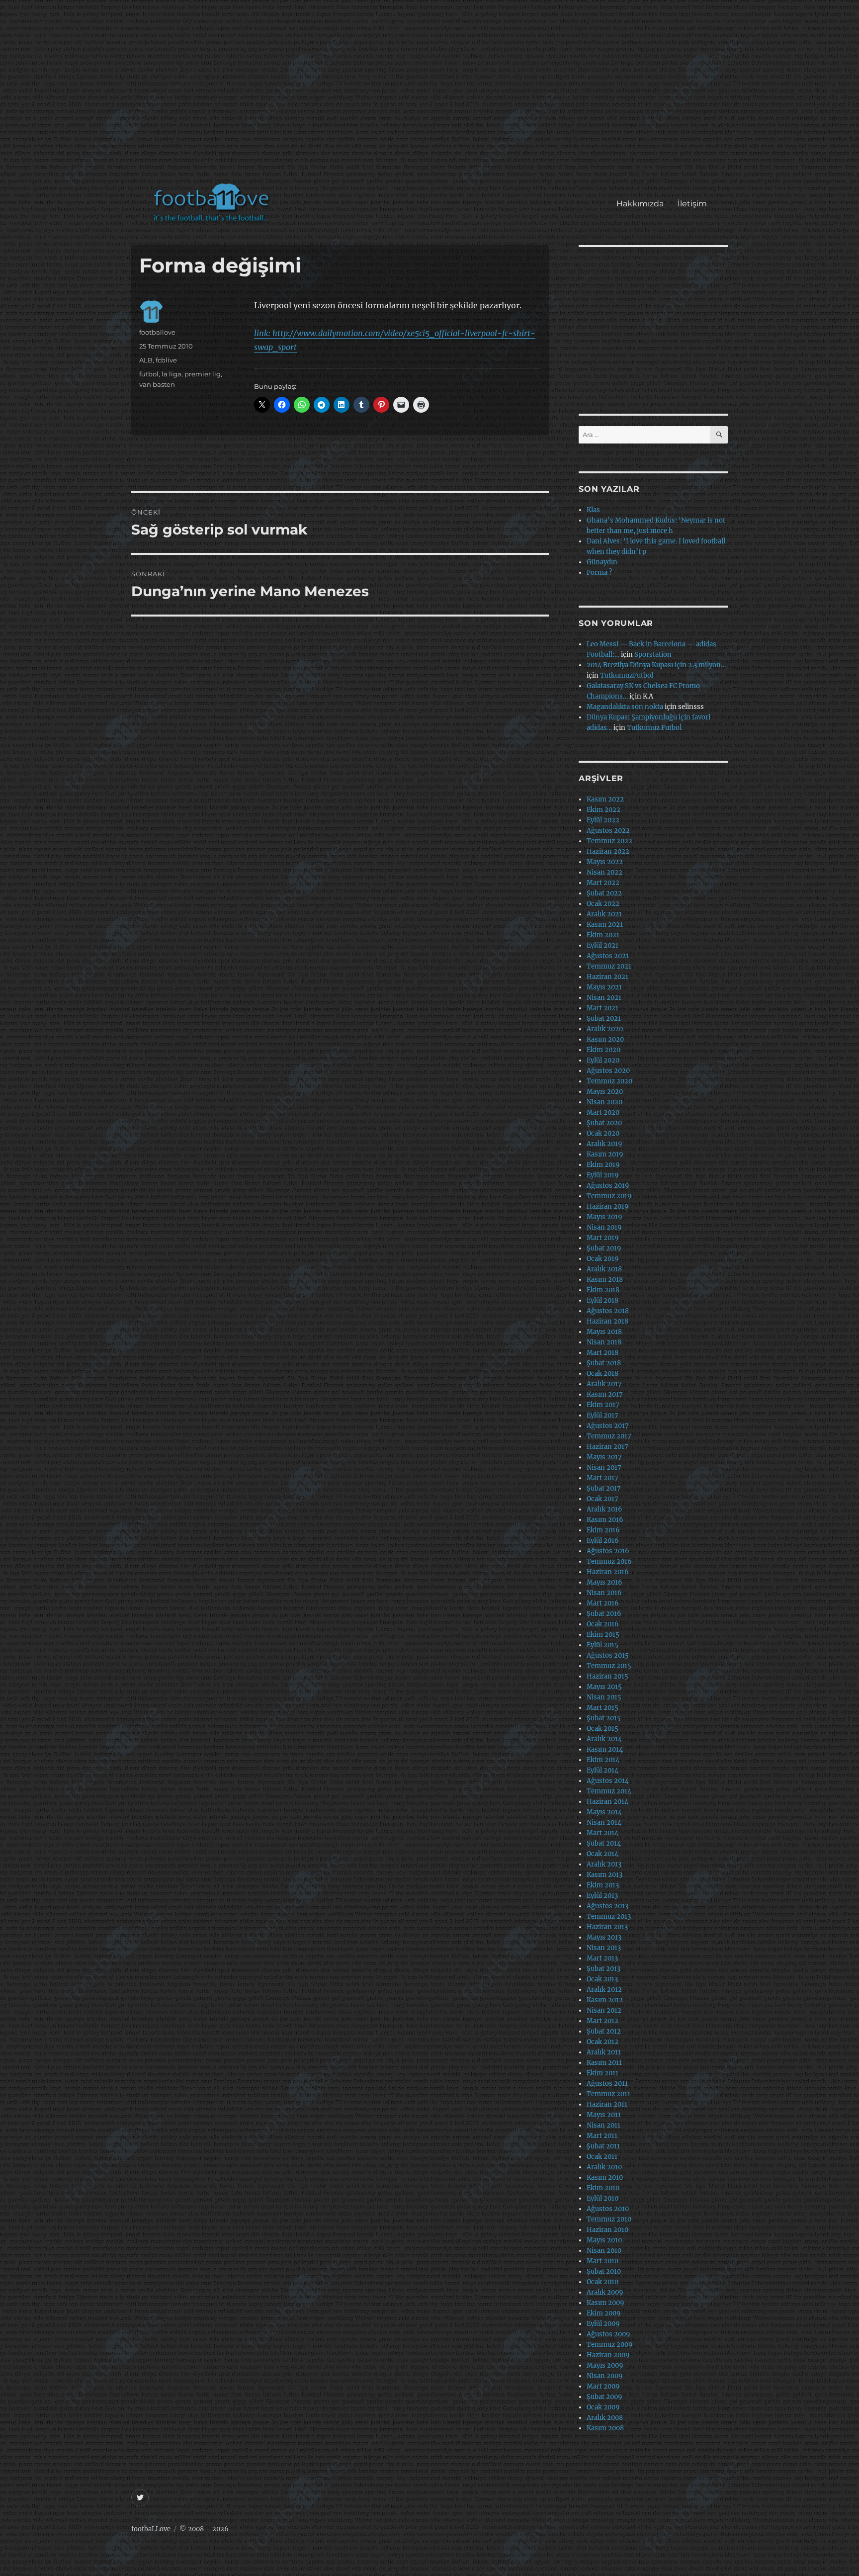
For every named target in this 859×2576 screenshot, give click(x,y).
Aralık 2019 (604, 1144)
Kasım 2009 (605, 2303)
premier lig (203, 374)
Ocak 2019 (603, 1259)
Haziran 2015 (607, 1676)
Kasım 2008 (605, 2428)
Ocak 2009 (603, 2407)
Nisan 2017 (604, 1467)
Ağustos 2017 (608, 1426)
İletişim (692, 204)
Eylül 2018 (602, 1300)
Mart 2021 (602, 1008)
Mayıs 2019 (604, 1217)
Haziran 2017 (607, 1447)
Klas (593, 510)
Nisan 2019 (604, 1227)
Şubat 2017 (604, 1488)
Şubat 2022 (604, 893)
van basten (157, 384)
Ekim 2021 (603, 935)
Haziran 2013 (607, 1927)
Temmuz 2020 (609, 1081)
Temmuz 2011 (608, 2094)
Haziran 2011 (607, 2104)
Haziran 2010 (607, 2230)
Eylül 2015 (602, 1645)
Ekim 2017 (603, 1405)
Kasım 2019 (605, 1154)
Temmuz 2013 (609, 1916)
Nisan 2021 (604, 998)
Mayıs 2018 (604, 1332)
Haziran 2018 (607, 1321)
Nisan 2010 (604, 2251)
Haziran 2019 (608, 1206)
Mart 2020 (603, 1112)
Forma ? (599, 573)
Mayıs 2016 (604, 1582)
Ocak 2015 (602, 1729)
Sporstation (653, 655)
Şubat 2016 (604, 1614)
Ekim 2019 (603, 1165)
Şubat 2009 (604, 2397)
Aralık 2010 (604, 2167)
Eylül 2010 (602, 2198)
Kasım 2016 (605, 1520)
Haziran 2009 (608, 2355)
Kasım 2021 (605, 925)
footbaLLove (151, 2529)
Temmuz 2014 (609, 1791)
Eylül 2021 (602, 945)
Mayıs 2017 (604, 1457)
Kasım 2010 (605, 2177)
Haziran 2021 (607, 977)
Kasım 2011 (604, 2063)
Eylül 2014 (602, 1770)
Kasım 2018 (605, 1280)
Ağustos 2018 (608, 1311)
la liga (172, 374)
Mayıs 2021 (604, 987)
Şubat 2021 (604, 1019)
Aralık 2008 (605, 2418)
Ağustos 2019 (608, 1186)
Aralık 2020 (605, 1029)
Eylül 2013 (602, 1896)
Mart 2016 (603, 1603)
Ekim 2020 (603, 1050)
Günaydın (602, 562)
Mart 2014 (602, 1833)
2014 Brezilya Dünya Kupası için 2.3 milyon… (656, 665)
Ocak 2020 (603, 1133)
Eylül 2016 (603, 1541)
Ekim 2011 (602, 2073)
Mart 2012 (602, 2021)
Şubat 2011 (603, 2146)
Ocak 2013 (602, 1979)
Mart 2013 (602, 1958)
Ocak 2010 (602, 2282)
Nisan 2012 (604, 2010)
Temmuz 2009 (610, 2345)
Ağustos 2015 (608, 1655)
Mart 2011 (602, 2136)
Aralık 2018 (604, 1269)
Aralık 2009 (605, 2292)
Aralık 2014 (604, 1739)
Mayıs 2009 (605, 2365)
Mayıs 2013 (604, 1937)
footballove (157, 332)
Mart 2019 (603, 1238)
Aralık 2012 (604, 1990)
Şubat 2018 (604, 1363)
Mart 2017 (602, 1478)
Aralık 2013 (604, 1864)
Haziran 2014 (607, 1802)
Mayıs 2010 (604, 2240)
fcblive (166, 360)
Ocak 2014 (602, 1854)
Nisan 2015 (604, 1697)
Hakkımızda (640, 204)
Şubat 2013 (603, 1969)
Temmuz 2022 (609, 841)
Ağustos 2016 (608, 1551)
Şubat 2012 (604, 2031)
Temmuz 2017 (609, 1436)
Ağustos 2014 (608, 1781)
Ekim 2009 (604, 2313)
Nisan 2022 (604, 872)
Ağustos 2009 (608, 2334)
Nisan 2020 (604, 1102)
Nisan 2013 (604, 1948)
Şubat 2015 (604, 1718)
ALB (146, 360)
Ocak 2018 (602, 1374)
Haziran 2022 (608, 851)
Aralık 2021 (604, 914)
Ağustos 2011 (607, 2084)
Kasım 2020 (605, 1039)
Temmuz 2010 (609, 2219)
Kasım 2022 (605, 799)
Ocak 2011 (602, 2157)
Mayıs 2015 (604, 1687)
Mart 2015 (602, 1708)
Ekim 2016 (603, 1530)
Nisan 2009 (605, 2376)
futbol (149, 374)
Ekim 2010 (603, 2188)
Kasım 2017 (605, 1394)
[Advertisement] (432, 96)
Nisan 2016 (604, 1593)
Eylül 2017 (602, 1415)
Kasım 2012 (605, 2000)
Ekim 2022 (603, 810)
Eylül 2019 (603, 1175)
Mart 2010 (602, 2261)
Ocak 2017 (602, 1499)
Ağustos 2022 (608, 831)
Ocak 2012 (602, 2042)
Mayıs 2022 (605, 862)
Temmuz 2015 (609, 1666)
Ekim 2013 (603, 1885)
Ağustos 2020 (608, 1071)
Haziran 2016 (608, 1572)
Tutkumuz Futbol (654, 728)
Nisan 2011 (603, 2125)
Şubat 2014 (604, 1843)
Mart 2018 (602, 1353)
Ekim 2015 (603, 1635)
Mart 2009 (603, 2386)
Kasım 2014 (605, 1749)
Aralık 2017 (604, 1384)
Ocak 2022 (603, 904)
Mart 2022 (603, 883)
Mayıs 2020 (605, 1092)
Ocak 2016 (603, 1624)
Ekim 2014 (603, 1760)
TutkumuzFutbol (627, 675)
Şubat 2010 (604, 2271)
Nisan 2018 (604, 1342)
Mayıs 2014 (604, 1812)
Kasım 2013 (604, 1875)
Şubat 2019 (604, 1248)
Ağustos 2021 (608, 956)
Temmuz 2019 (609, 1196)
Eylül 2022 (603, 820)
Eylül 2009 (603, 2324)
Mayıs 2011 (604, 2115)
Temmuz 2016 (609, 1561)
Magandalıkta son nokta (625, 707)
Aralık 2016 (604, 1509)
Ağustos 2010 (608, 2209)
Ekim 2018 (603, 1290)
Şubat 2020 (604, 1123)
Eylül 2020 (603, 1060)
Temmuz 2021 (609, 966)
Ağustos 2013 (607, 1906)
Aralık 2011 (604, 2052)
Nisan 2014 (604, 1822)
